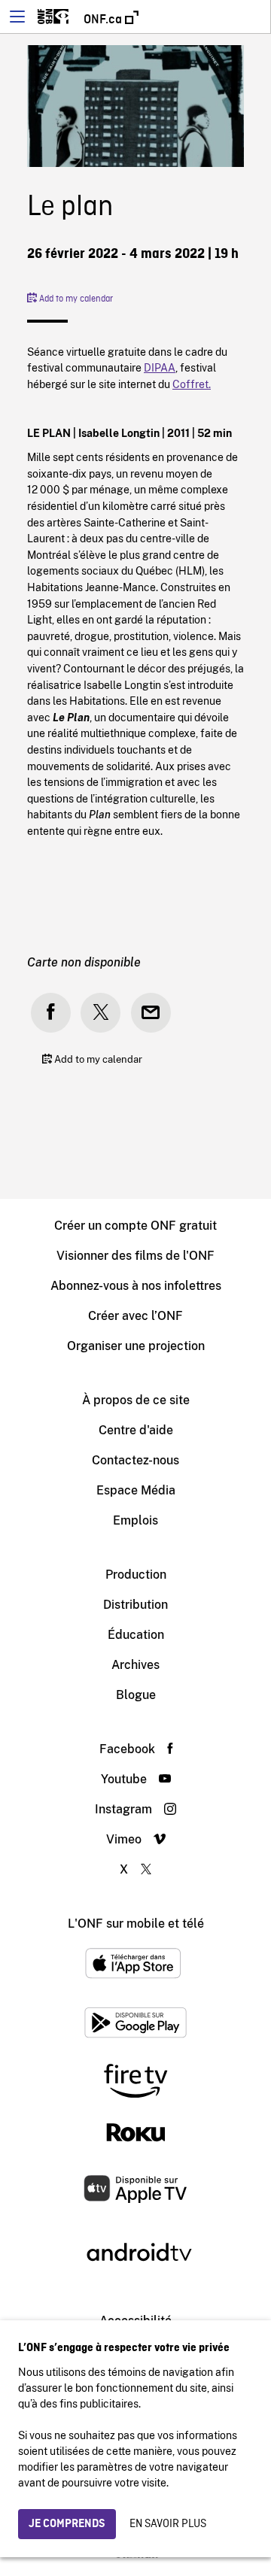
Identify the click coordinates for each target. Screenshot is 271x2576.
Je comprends (67, 2524)
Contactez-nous (135, 1460)
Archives (135, 1665)
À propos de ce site (136, 1400)
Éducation (136, 1635)
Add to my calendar (75, 299)
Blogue (136, 1695)
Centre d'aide (136, 1430)
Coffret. (192, 384)
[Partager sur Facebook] (51, 1013)
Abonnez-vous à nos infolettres (136, 1286)
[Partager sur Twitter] (100, 1013)
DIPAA (160, 367)
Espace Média (136, 1490)
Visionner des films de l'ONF (135, 1256)
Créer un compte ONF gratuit (135, 1226)
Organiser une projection (136, 1346)
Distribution (135, 1605)
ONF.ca (104, 20)
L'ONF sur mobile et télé (136, 1924)
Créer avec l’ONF (135, 1316)
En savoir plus (168, 2524)
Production (136, 1575)
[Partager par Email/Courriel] (151, 1013)
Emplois (135, 1520)
